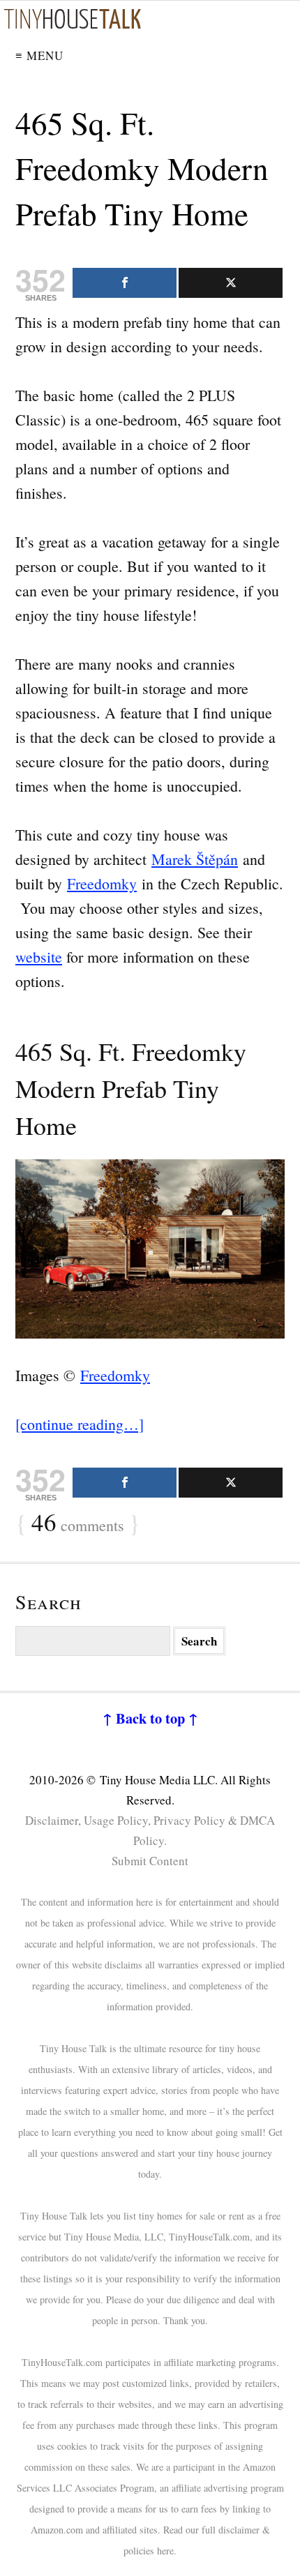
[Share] (125, 283)
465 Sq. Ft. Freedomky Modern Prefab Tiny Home (142, 168)
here (165, 2551)
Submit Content (150, 1861)
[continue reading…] (80, 1424)
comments (78, 1523)
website (39, 957)
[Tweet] (231, 283)
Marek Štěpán (195, 859)
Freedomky (102, 883)
